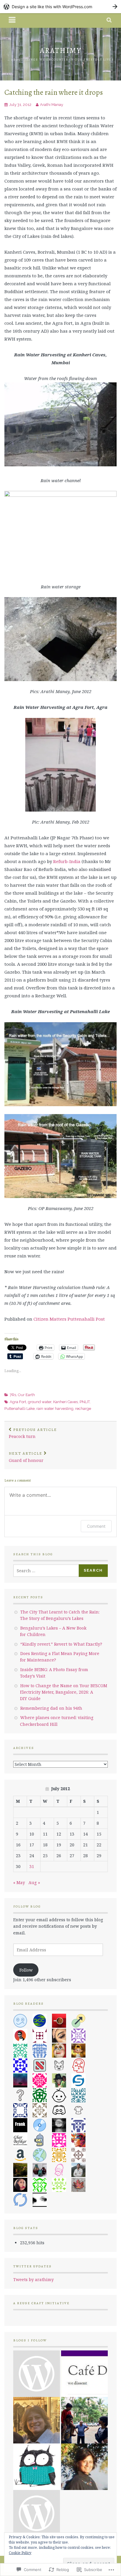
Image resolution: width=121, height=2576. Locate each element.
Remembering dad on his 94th (51, 1708)
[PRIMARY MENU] (12, 20)
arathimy (61, 50)
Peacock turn (33, 1433)
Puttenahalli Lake (20, 1409)
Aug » (34, 1882)
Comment (96, 1526)
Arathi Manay (52, 105)
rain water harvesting (55, 1409)
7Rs (13, 1395)
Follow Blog (27, 1906)
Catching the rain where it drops (54, 92)
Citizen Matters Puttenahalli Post (69, 1319)
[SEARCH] (109, 20)
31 (32, 1866)
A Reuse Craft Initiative (41, 2303)
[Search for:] (46, 1571)
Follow (26, 1970)
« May (19, 1882)
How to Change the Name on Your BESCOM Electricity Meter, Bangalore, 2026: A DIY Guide (64, 1692)
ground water (40, 1402)
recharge (83, 1409)
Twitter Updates (32, 2266)
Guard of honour (26, 1457)
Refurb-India (67, 861)
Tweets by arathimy (33, 2279)
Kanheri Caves (65, 1402)
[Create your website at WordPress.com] (60, 7)
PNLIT (85, 1402)
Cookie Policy (20, 2553)
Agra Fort (18, 1402)
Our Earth (26, 1395)
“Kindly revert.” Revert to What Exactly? (61, 1644)
